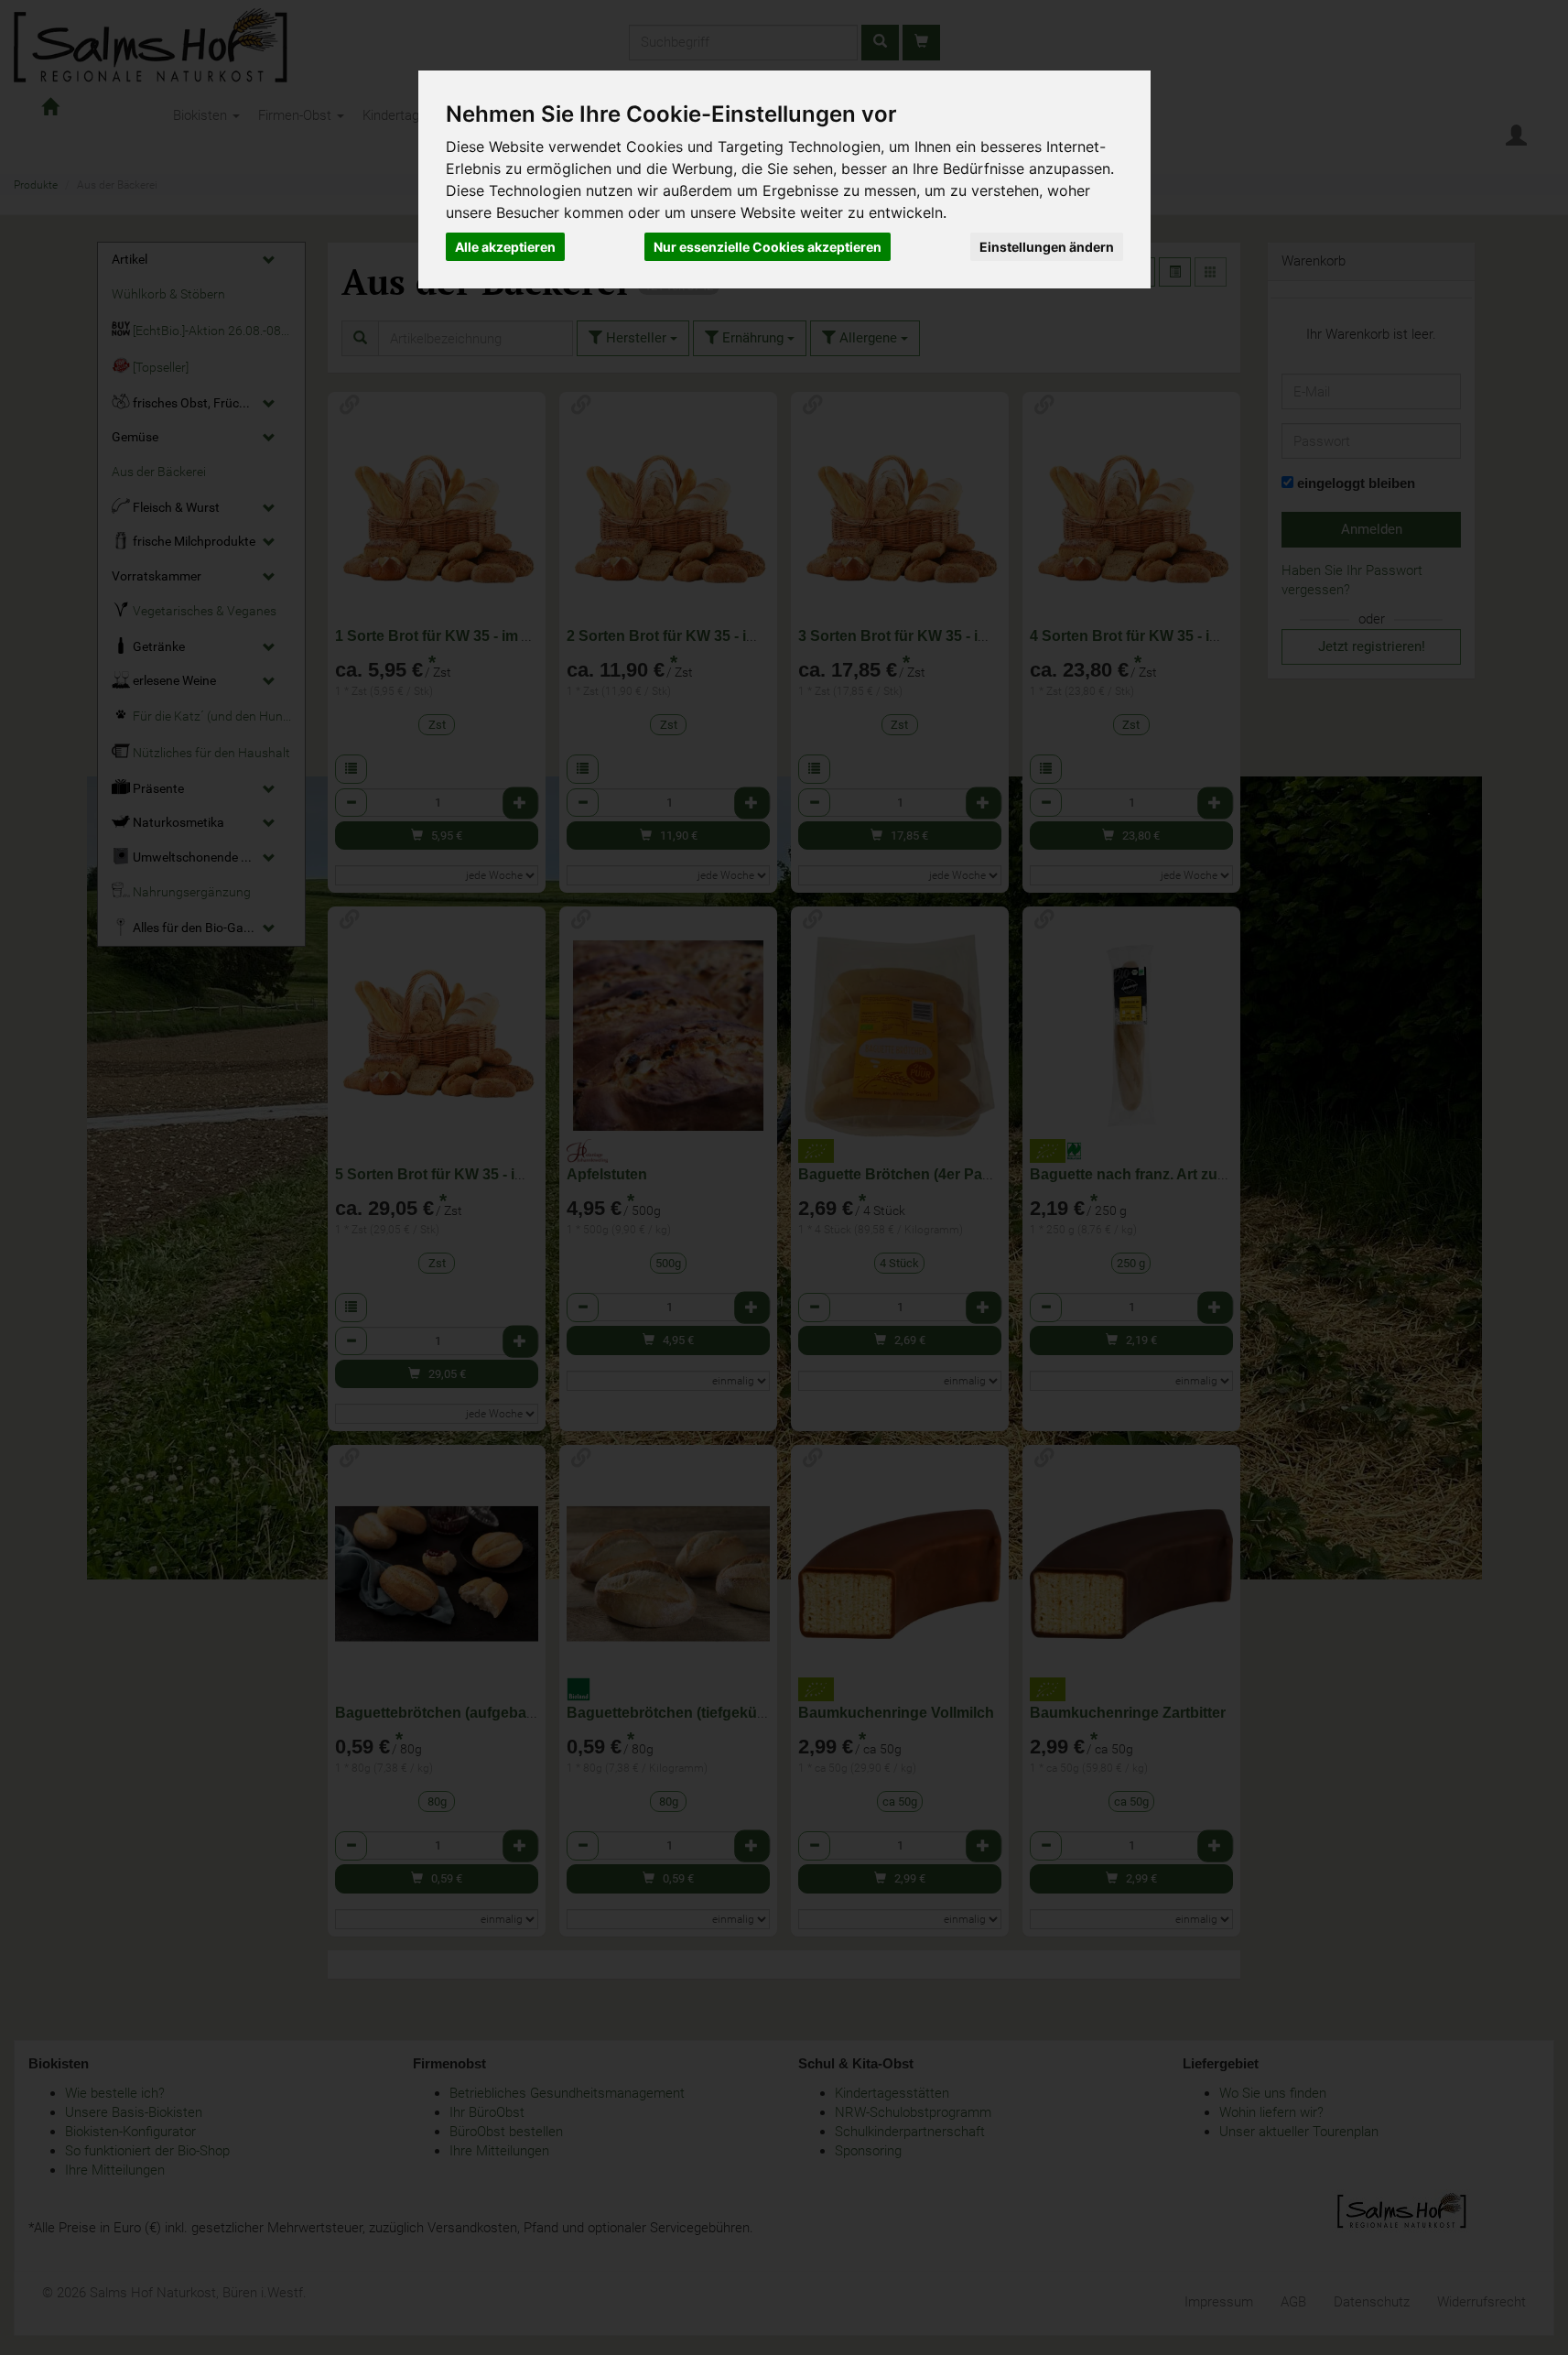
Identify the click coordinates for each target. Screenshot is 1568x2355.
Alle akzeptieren (505, 247)
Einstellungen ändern (1047, 247)
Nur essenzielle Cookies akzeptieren (768, 247)
